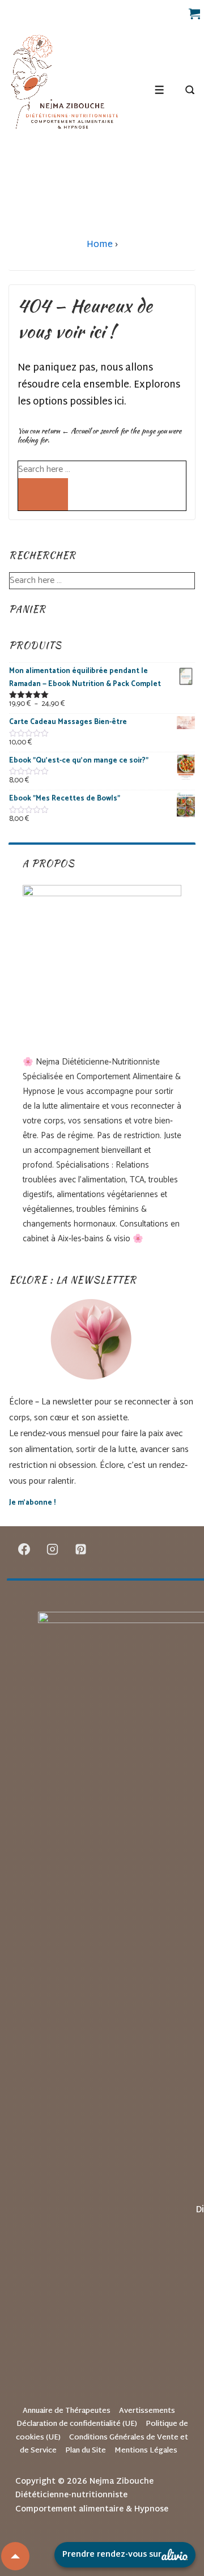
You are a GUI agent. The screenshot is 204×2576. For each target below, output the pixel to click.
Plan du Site (86, 2451)
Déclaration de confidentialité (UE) (77, 2424)
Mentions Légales (146, 2451)
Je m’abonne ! (32, 1503)
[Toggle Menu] (160, 90)
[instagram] (53, 1549)
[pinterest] (81, 1549)
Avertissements (147, 2411)
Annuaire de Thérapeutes (67, 2411)
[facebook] (24, 1549)
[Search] (43, 494)
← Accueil (76, 431)
